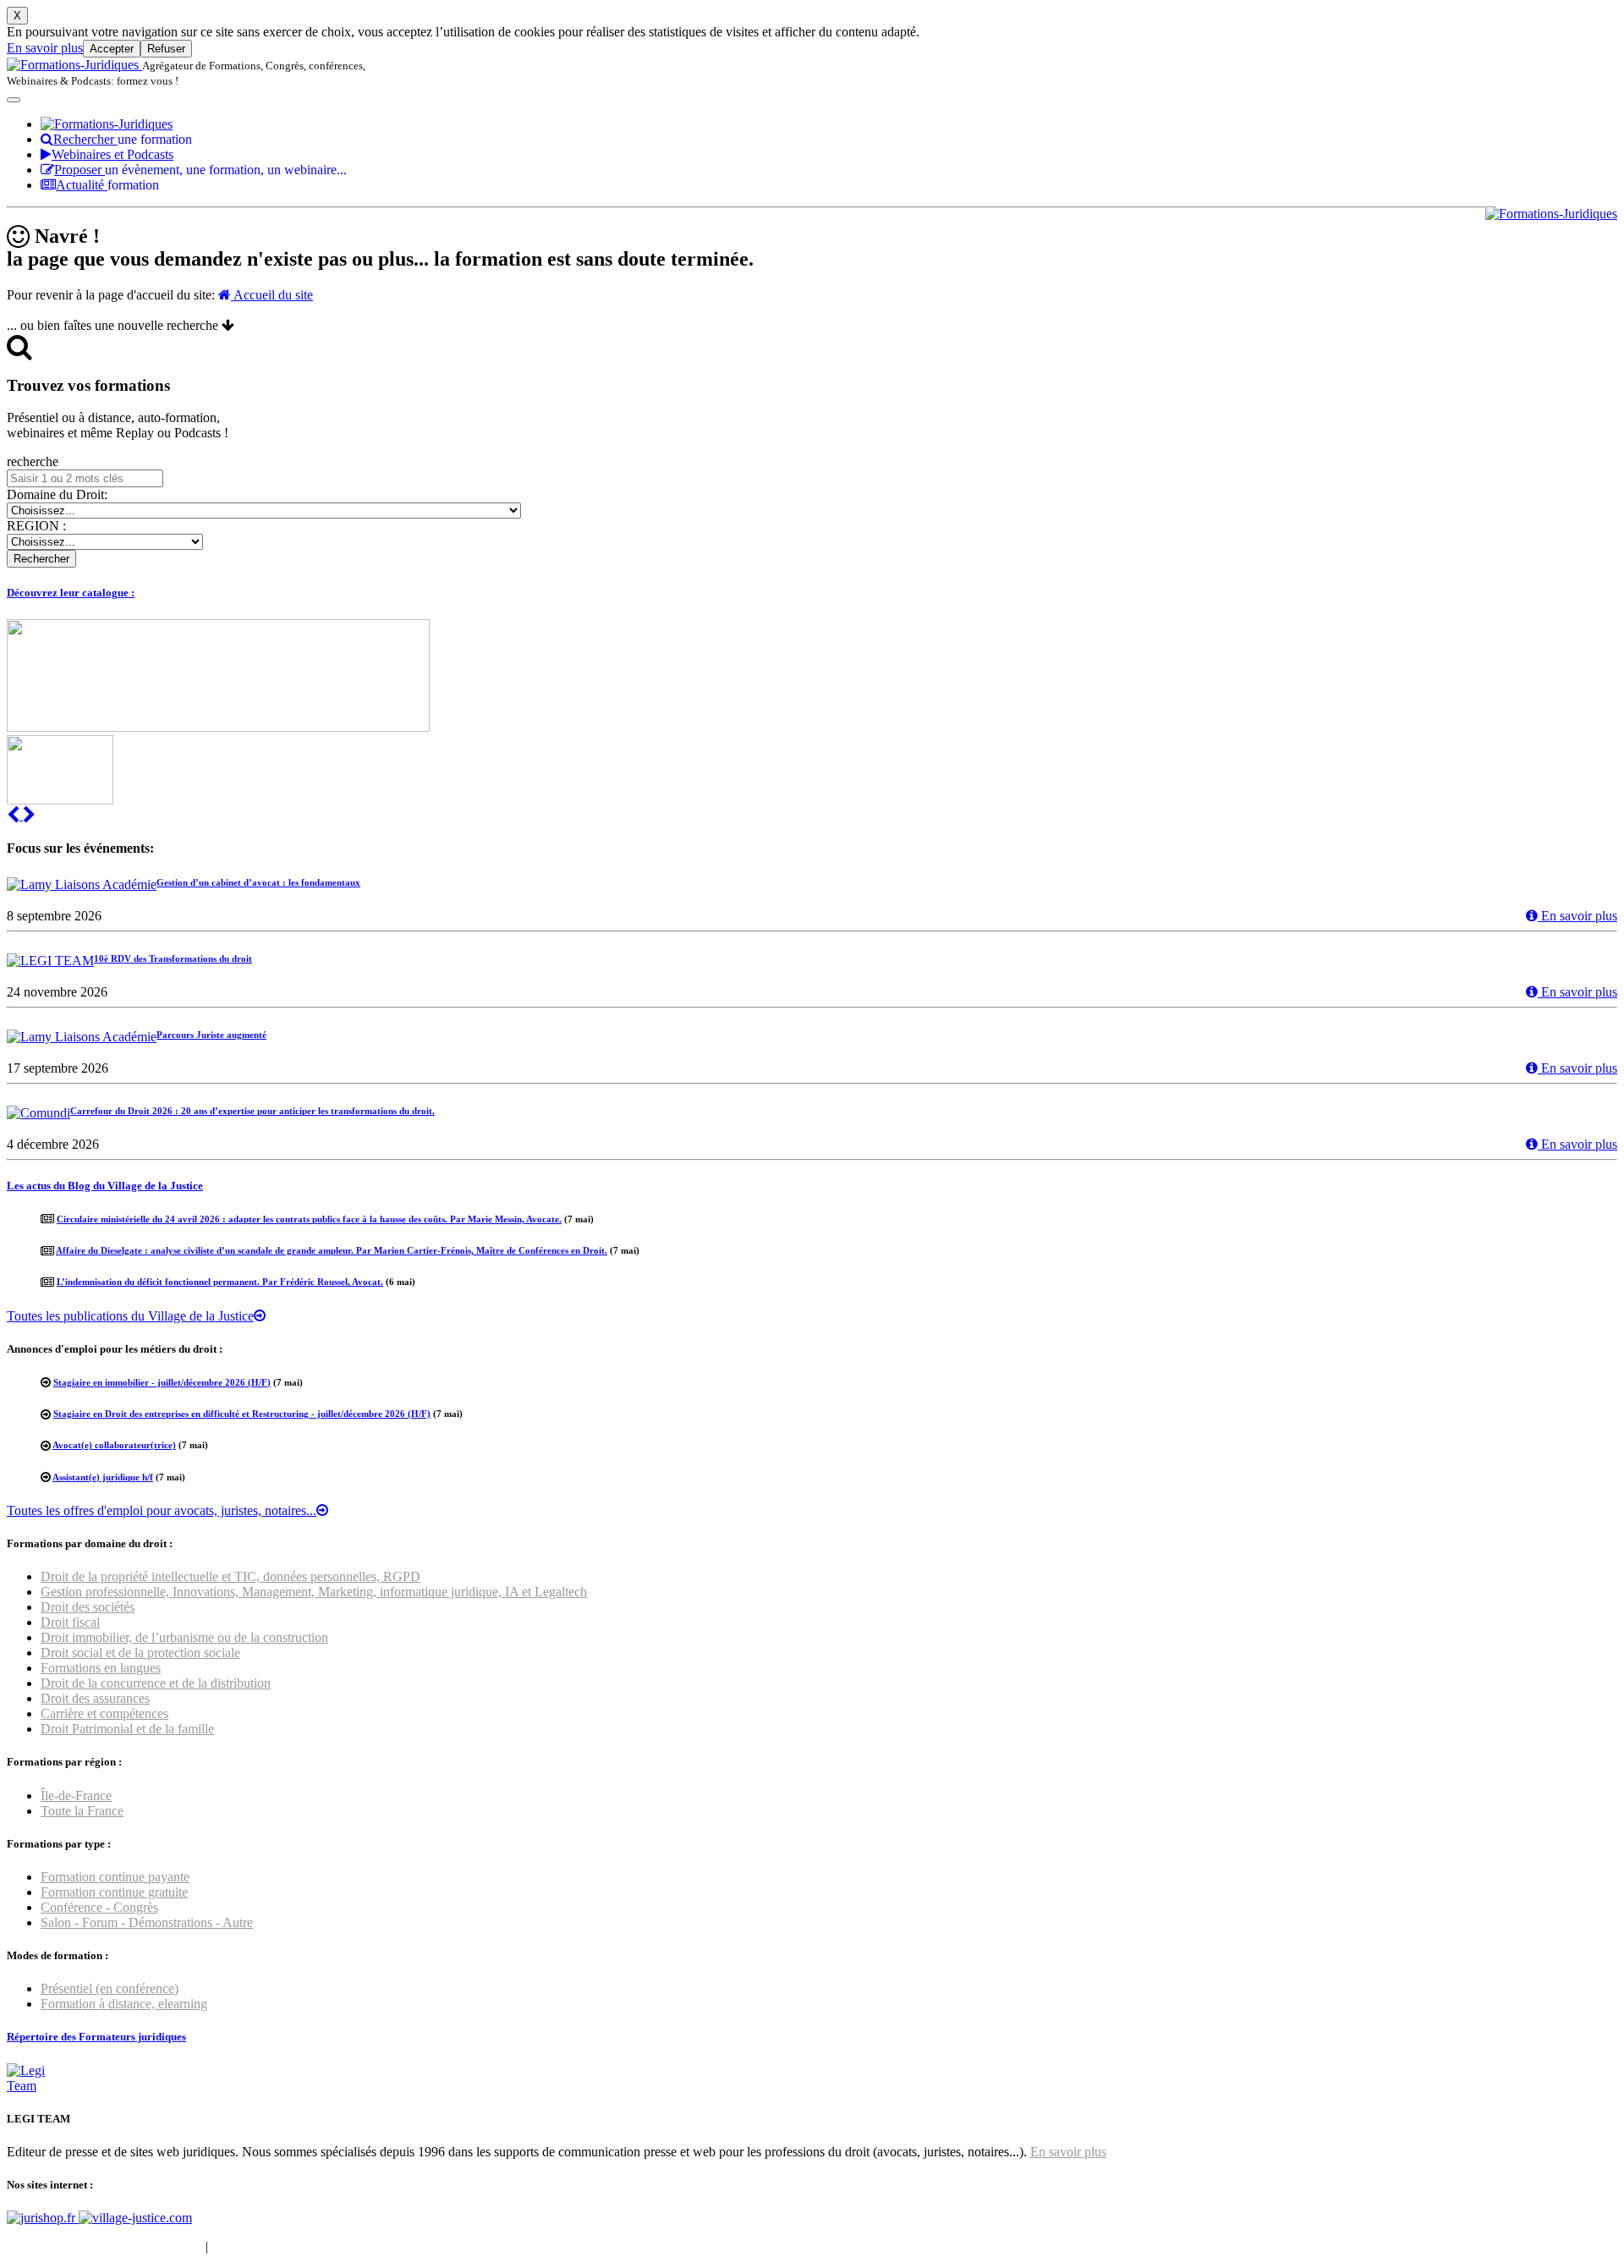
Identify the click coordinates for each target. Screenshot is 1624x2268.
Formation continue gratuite (114, 1892)
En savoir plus (45, 48)
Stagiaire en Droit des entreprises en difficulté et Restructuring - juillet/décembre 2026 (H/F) (242, 1414)
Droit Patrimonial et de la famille (127, 1729)
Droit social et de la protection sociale (140, 1653)
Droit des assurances (95, 1698)
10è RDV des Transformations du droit (173, 958)
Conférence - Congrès (99, 1907)
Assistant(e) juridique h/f (103, 1477)
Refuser (166, 49)
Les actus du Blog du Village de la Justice (105, 1186)
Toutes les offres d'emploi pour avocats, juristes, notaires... (162, 1510)
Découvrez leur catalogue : (71, 593)
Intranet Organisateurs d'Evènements (104, 2246)
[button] (15, 815)
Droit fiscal (70, 1622)
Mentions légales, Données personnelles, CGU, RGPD (358, 2246)
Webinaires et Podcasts (112, 154)
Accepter (112, 49)
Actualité (107, 185)
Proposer (200, 170)
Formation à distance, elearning (124, 2004)
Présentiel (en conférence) (110, 1988)
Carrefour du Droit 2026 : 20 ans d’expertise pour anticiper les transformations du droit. (252, 1111)
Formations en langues (101, 1668)
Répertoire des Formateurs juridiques (96, 2037)
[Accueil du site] (74, 65)
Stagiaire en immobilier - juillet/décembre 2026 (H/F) (162, 1382)
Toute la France (82, 1811)
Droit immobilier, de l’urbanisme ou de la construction (184, 1637)
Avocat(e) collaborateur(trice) (114, 1445)
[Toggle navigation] (14, 100)
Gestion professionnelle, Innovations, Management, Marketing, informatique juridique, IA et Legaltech (314, 1592)
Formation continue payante (115, 1877)
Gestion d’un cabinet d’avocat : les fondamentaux (258, 882)
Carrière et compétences (104, 1713)
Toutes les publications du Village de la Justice (130, 1316)
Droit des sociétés (88, 1607)
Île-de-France (76, 1796)
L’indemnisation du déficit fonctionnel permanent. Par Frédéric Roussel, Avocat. (220, 1282)
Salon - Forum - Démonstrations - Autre (147, 1922)
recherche (33, 461)
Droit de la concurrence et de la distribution (156, 1683)
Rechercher (123, 139)
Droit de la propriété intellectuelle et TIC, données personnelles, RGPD (230, 1576)
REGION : (36, 526)
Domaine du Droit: (57, 494)
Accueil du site (272, 295)
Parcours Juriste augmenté (211, 1035)
